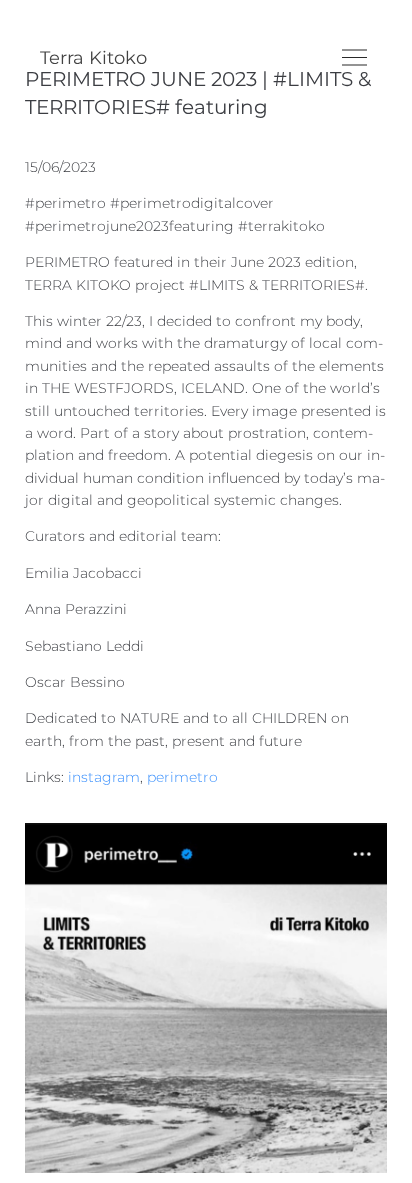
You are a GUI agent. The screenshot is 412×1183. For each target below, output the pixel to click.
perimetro (182, 777)
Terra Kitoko (93, 58)
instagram (104, 777)
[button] (354, 57)
